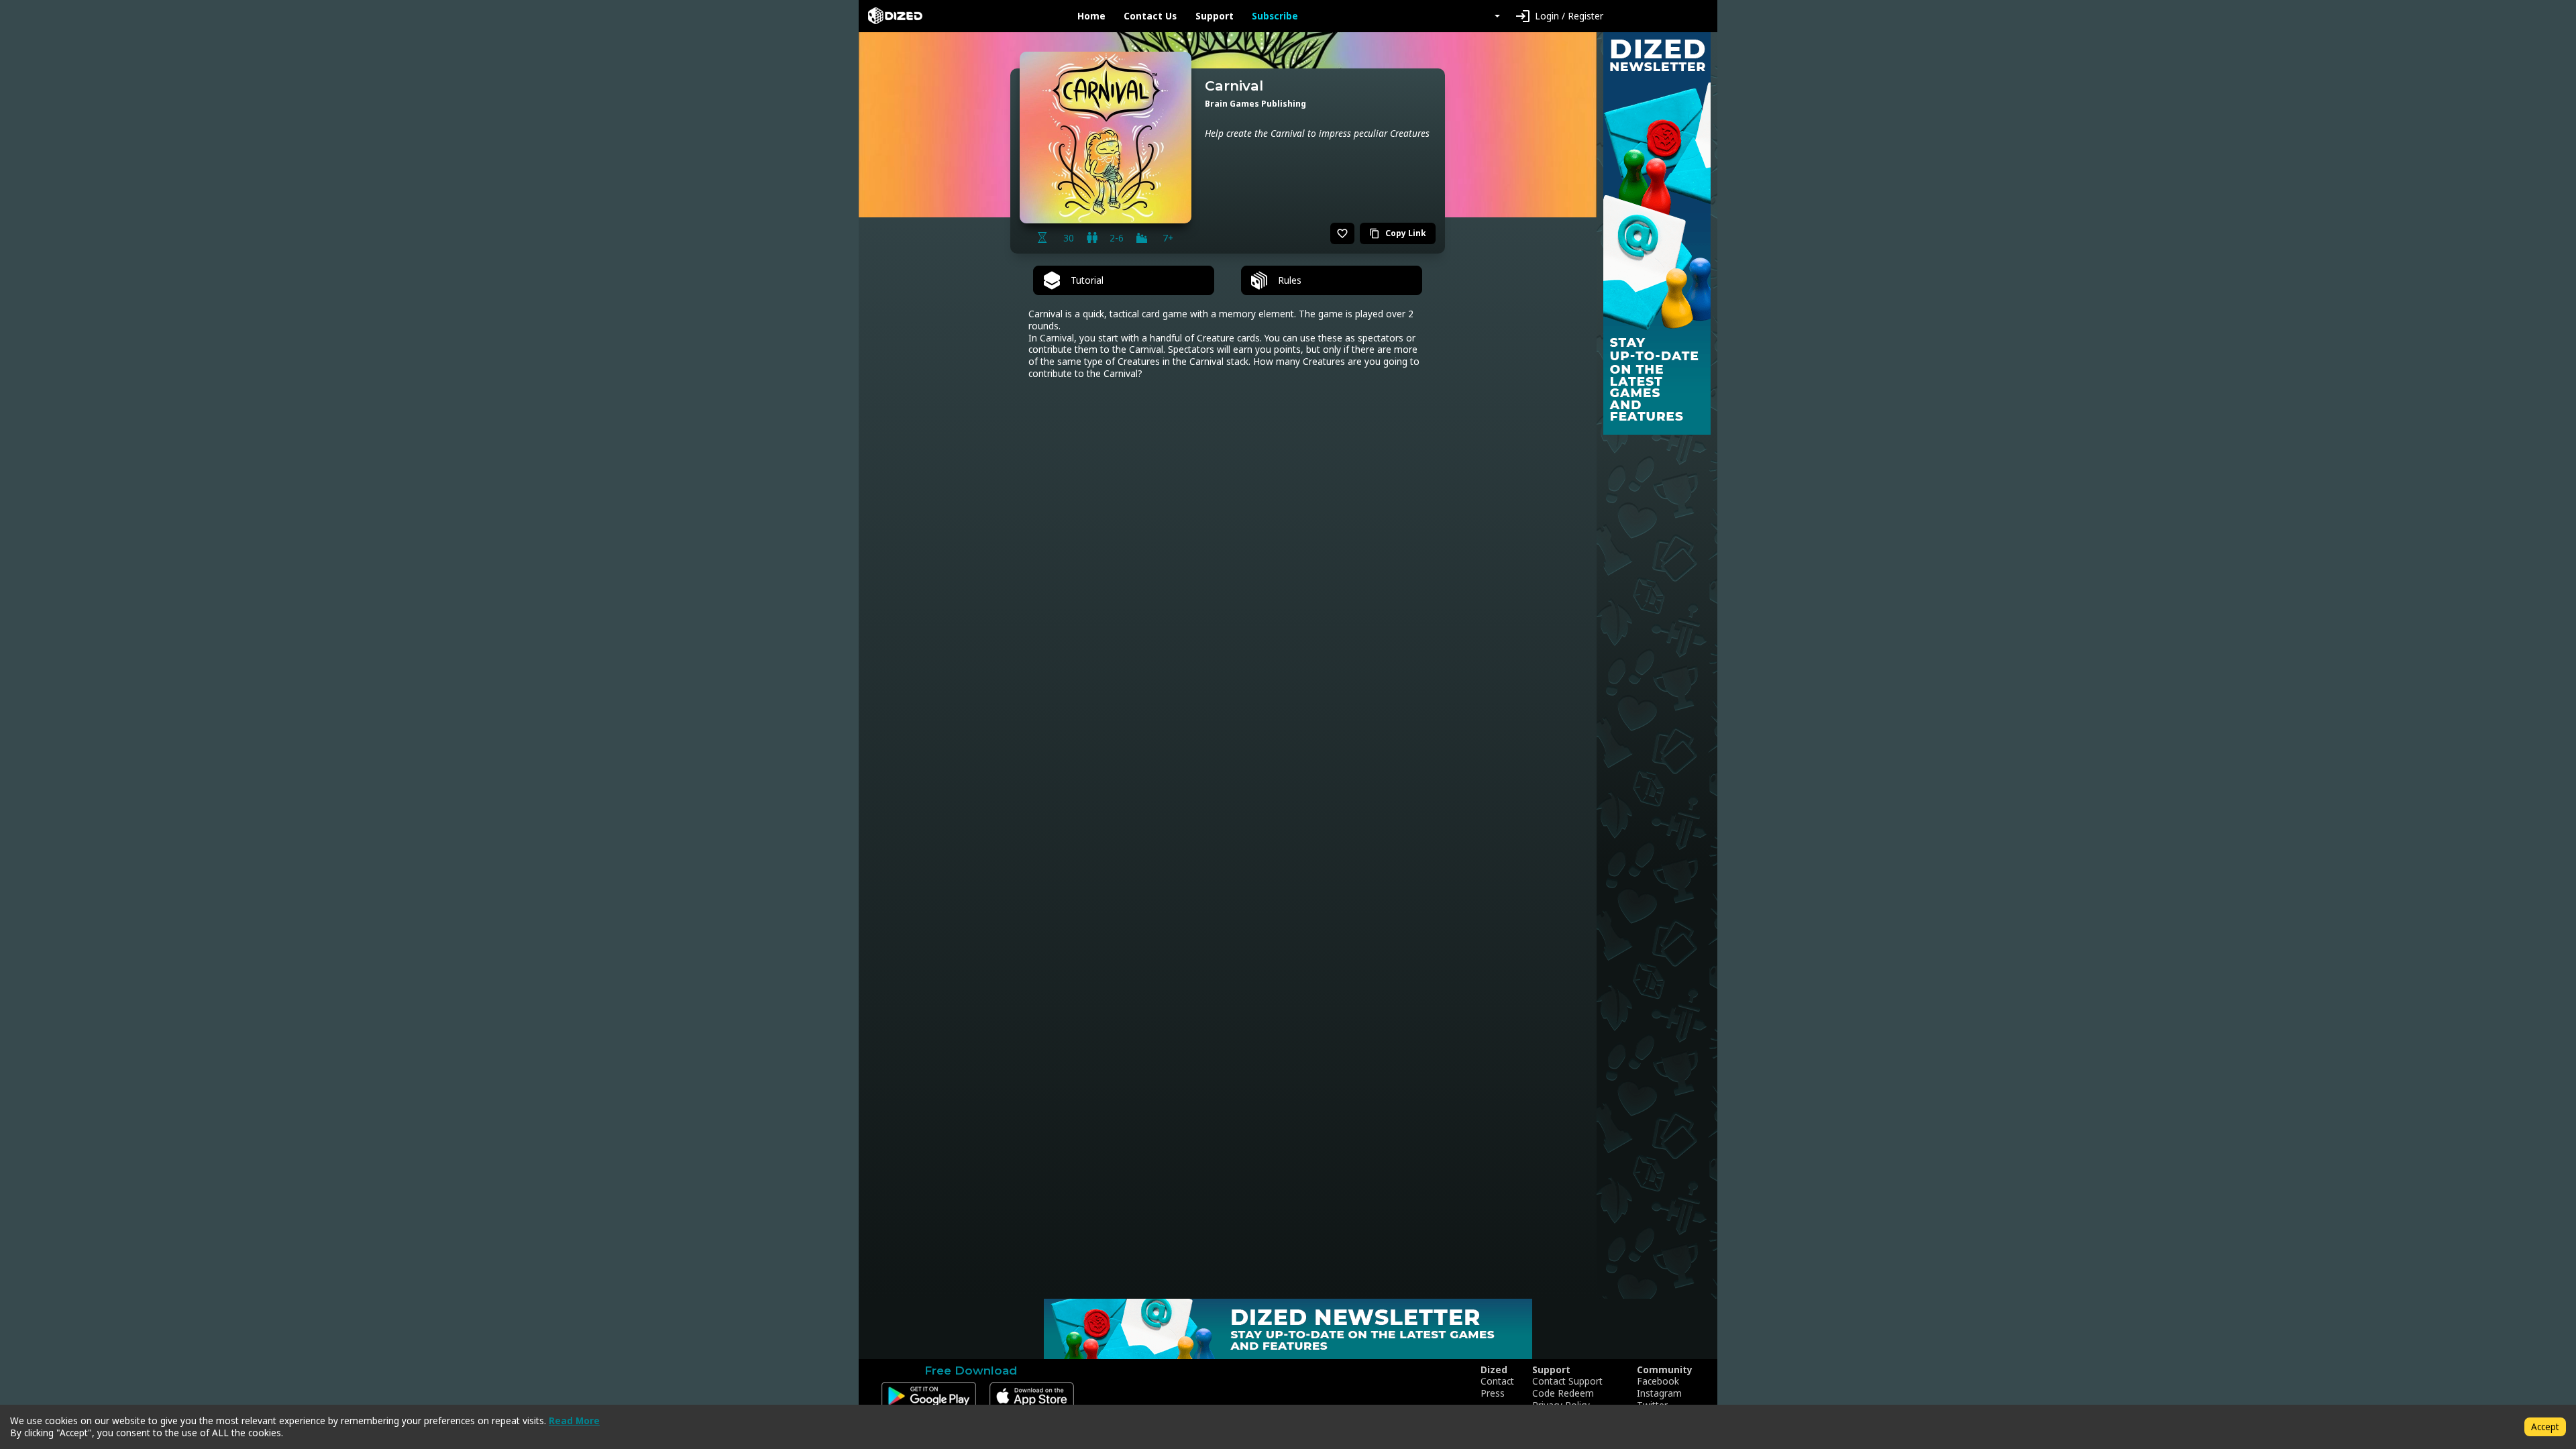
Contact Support (1567, 1381)
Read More (574, 1420)
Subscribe (1275, 16)
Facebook (1658, 1381)
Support (1215, 16)
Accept (2545, 1427)
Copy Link (1398, 233)
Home (1091, 16)
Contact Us (1150, 16)
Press (1493, 1393)
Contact (1497, 1381)
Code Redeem (1563, 1393)
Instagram (1659, 1393)
